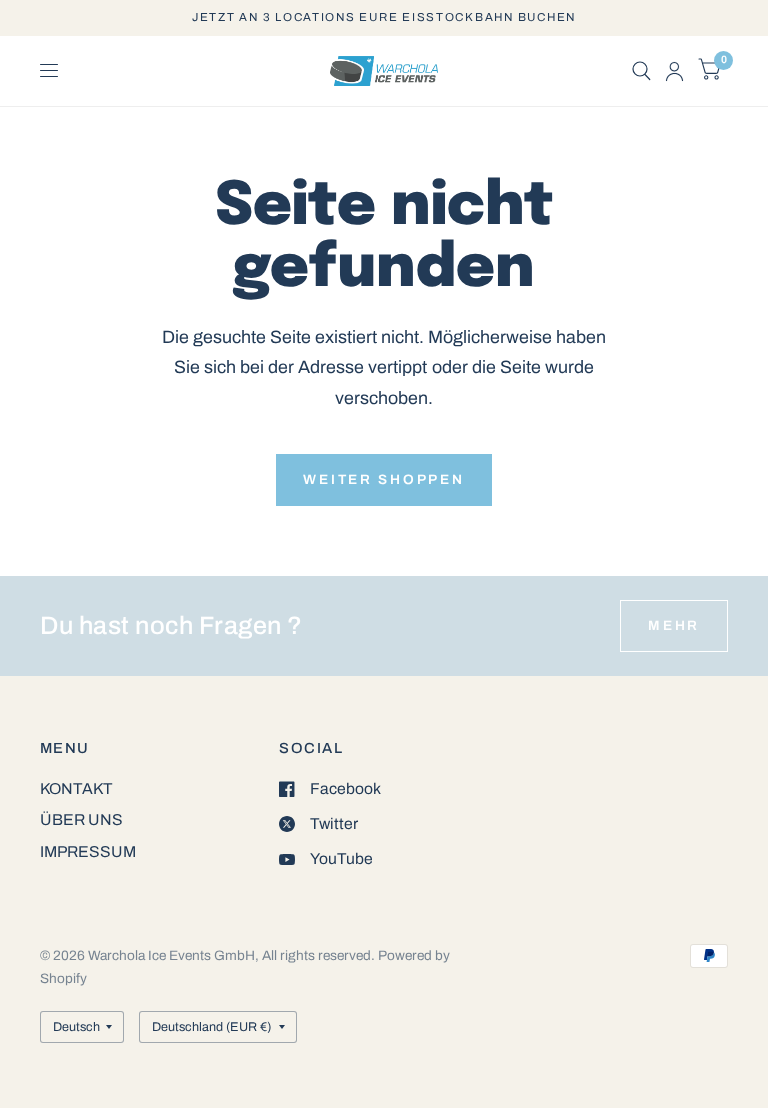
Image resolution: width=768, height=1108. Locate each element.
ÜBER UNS (81, 819)
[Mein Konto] (674, 71)
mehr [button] (674, 625)
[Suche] (641, 71)
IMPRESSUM (88, 851)
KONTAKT (76, 788)
